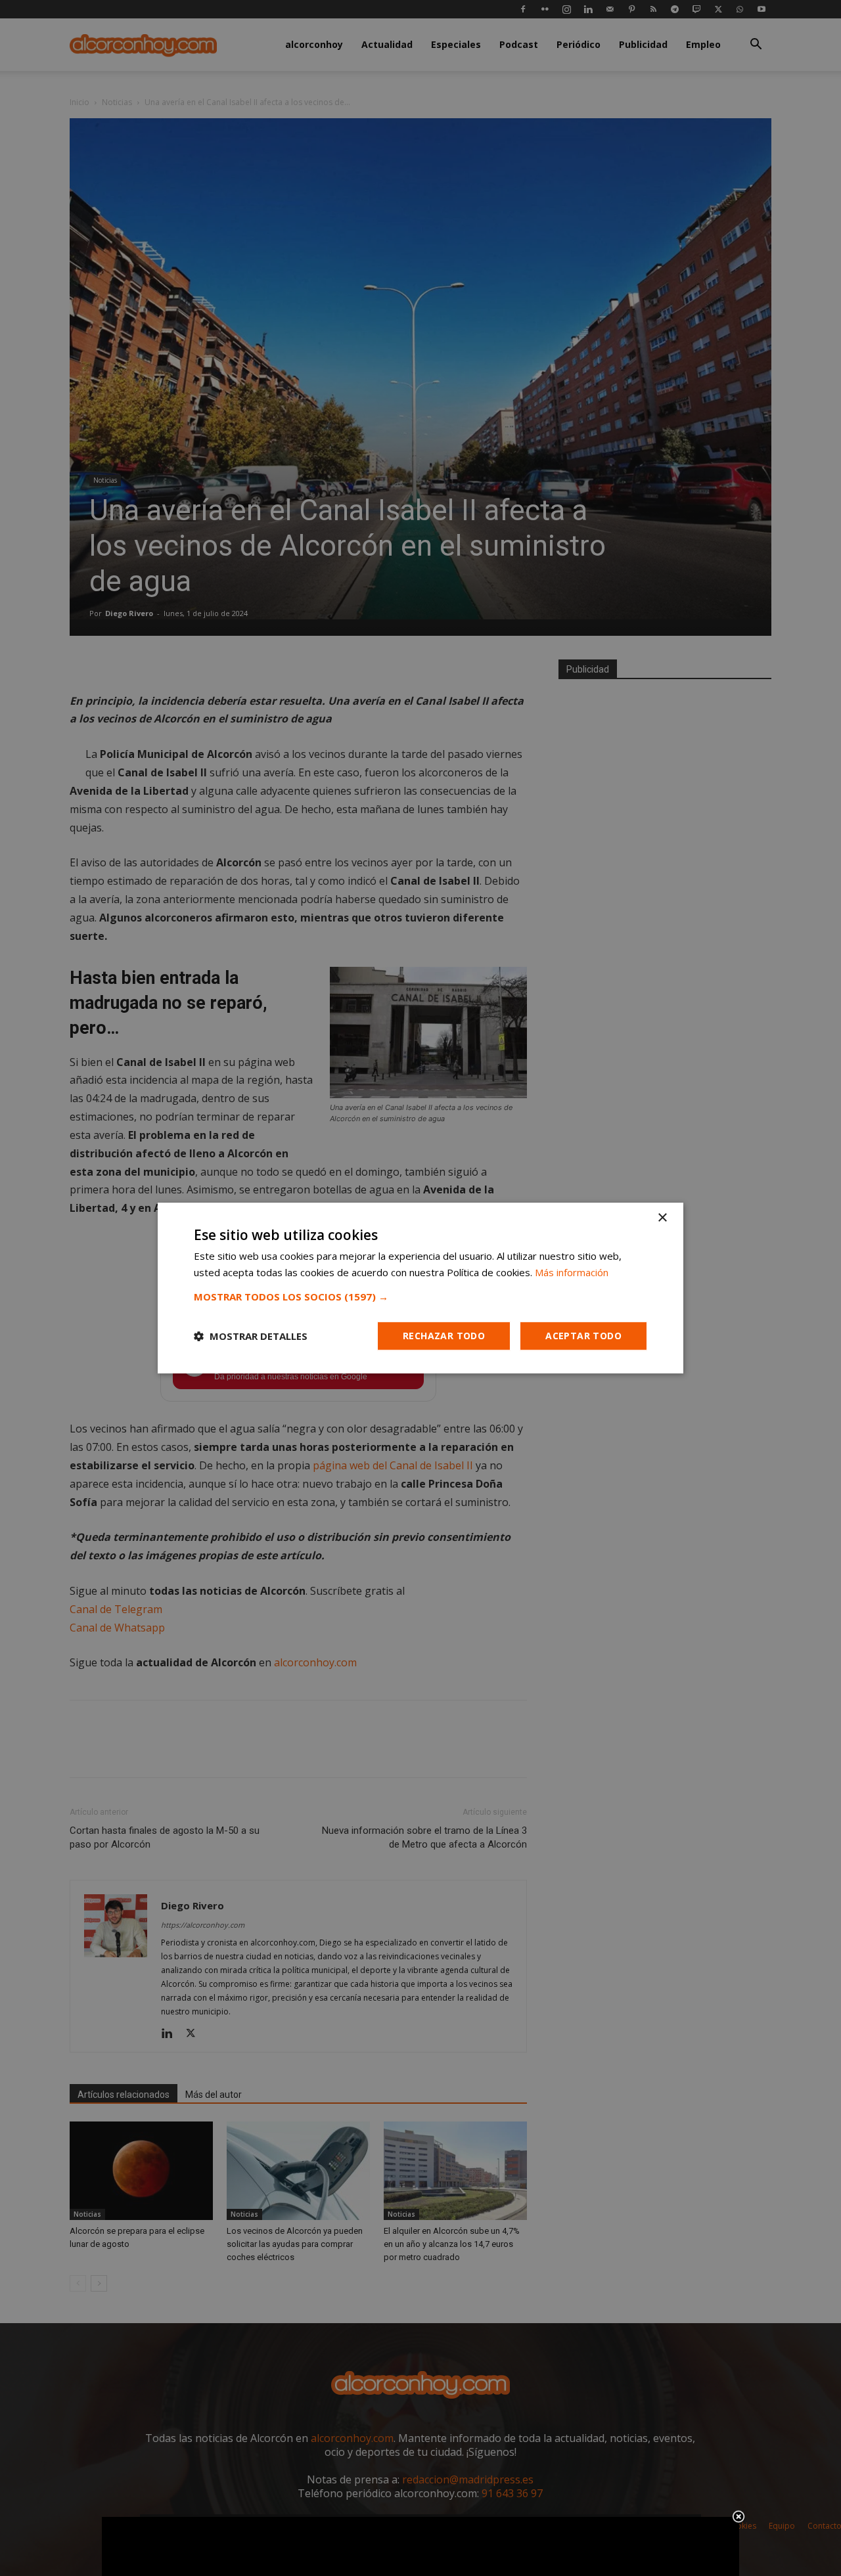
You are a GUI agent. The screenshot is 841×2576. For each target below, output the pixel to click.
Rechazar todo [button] (444, 1336)
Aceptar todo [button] (583, 1336)
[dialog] (420, 1288)
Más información (572, 1272)
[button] (420, 1297)
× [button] (662, 1218)
